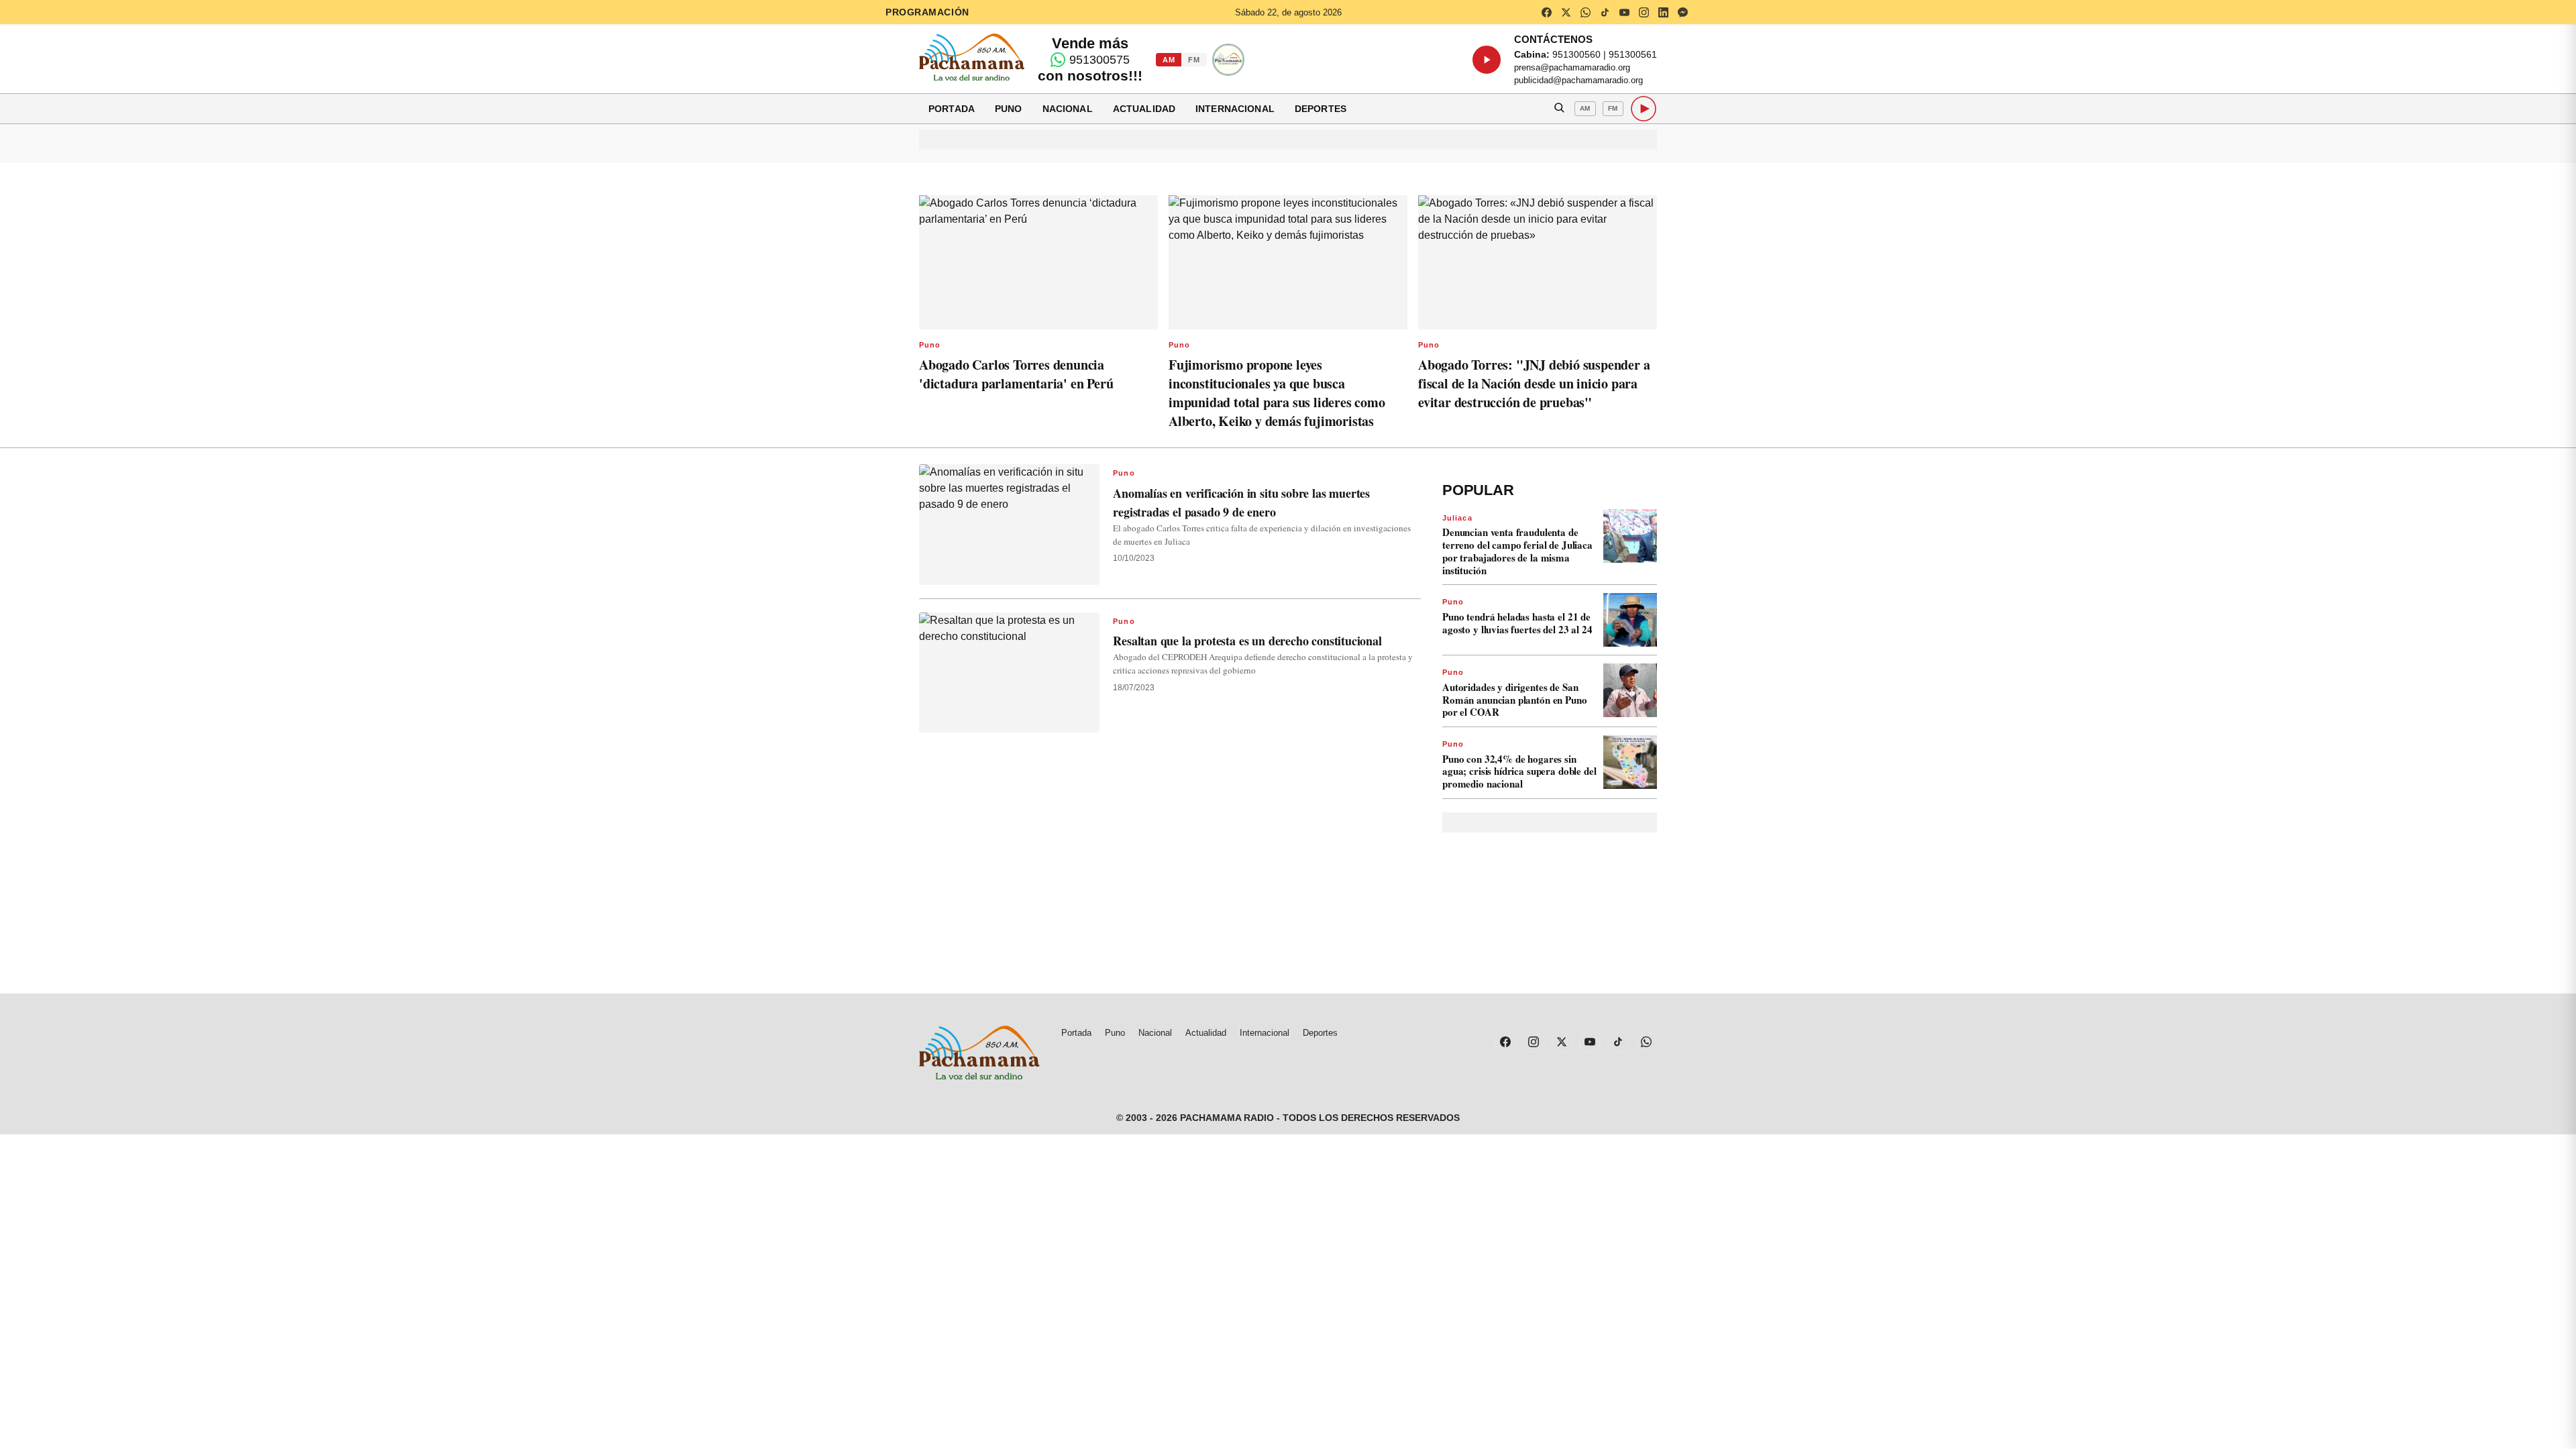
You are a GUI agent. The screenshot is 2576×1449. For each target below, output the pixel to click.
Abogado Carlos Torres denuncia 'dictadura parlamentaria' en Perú (1016, 374)
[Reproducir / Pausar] (1487, 60)
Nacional (1068, 109)
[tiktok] (1605, 12)
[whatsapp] (1585, 12)
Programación (927, 12)
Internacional (1235, 109)
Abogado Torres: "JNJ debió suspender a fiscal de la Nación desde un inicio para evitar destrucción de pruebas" (1534, 383)
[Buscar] (1559, 109)
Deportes (1321, 109)
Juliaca (1457, 518)
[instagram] (1644, 12)
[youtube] (1624, 12)
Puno (1009, 109)
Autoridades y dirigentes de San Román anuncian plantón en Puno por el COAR (1515, 700)
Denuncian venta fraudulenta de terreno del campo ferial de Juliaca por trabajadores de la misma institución (1517, 551)
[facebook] (1546, 12)
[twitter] (1566, 12)
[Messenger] (1682, 12)
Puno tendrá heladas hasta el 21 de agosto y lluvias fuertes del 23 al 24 (1517, 623)
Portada (952, 109)
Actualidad (1144, 109)
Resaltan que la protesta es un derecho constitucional (1247, 641)
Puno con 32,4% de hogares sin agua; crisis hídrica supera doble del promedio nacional (1519, 771)
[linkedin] (1663, 12)
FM (1194, 60)
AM (1169, 60)
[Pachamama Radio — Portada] (972, 57)
